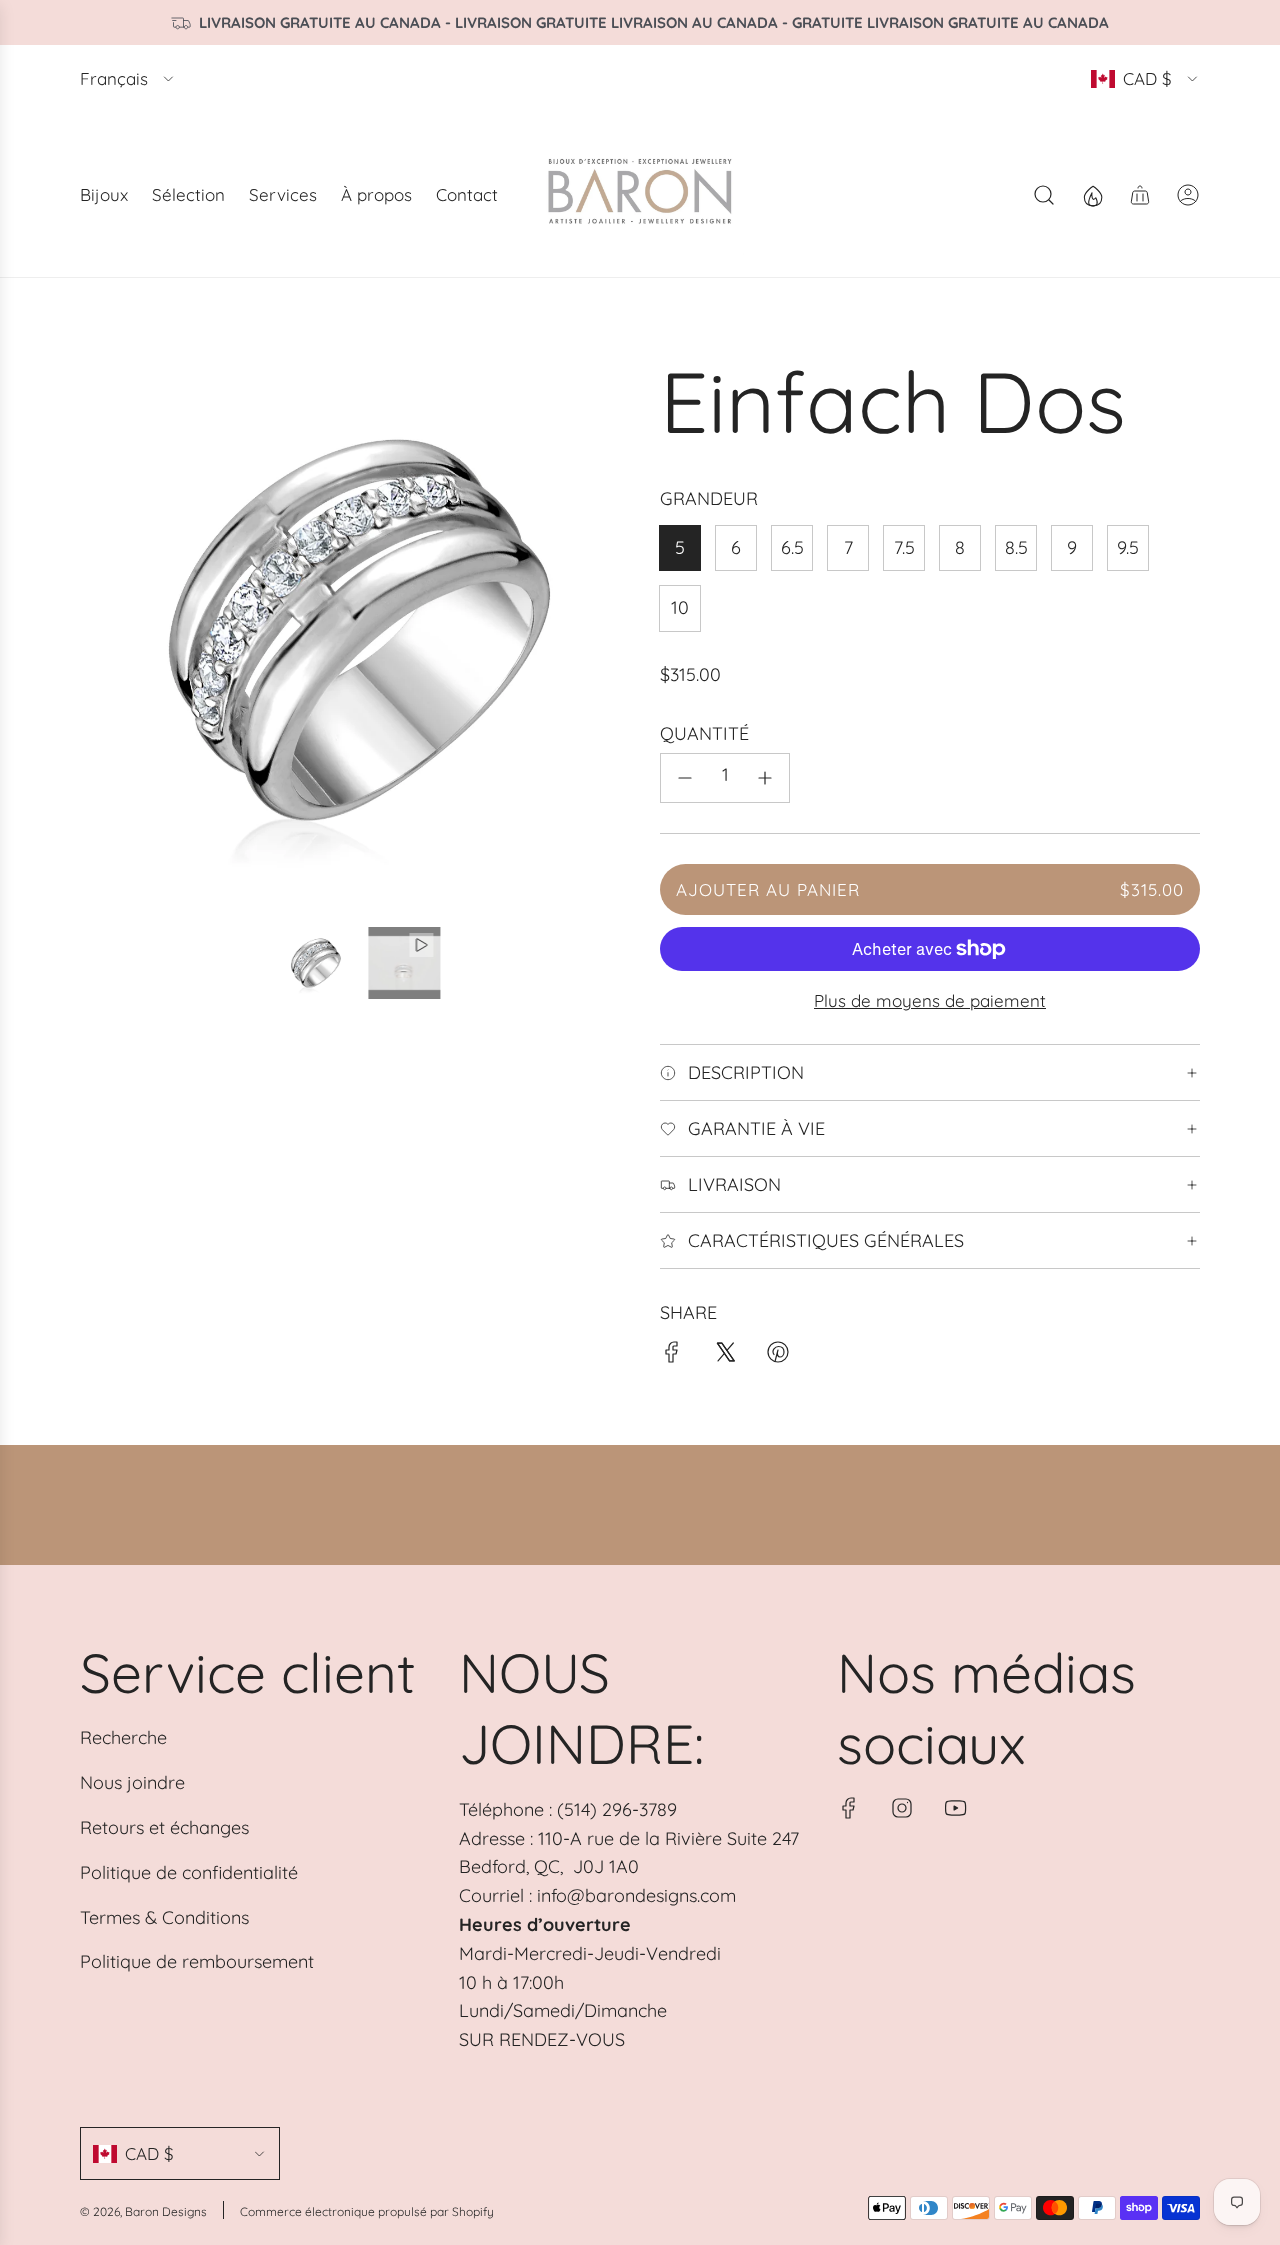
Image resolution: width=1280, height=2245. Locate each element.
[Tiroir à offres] (1092, 195)
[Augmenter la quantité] (765, 778)
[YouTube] (955, 1808)
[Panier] (1140, 195)
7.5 (904, 547)
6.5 (792, 547)
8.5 (1016, 547)
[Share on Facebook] (672, 1356)
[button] (102, 630)
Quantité (704, 733)
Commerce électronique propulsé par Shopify (367, 2211)
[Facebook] (849, 1808)
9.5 (1128, 547)
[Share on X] (725, 1356)
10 (680, 607)
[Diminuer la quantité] (685, 778)
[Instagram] (902, 1808)
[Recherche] (1044, 195)
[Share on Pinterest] (778, 1356)
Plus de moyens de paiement (930, 1000)
